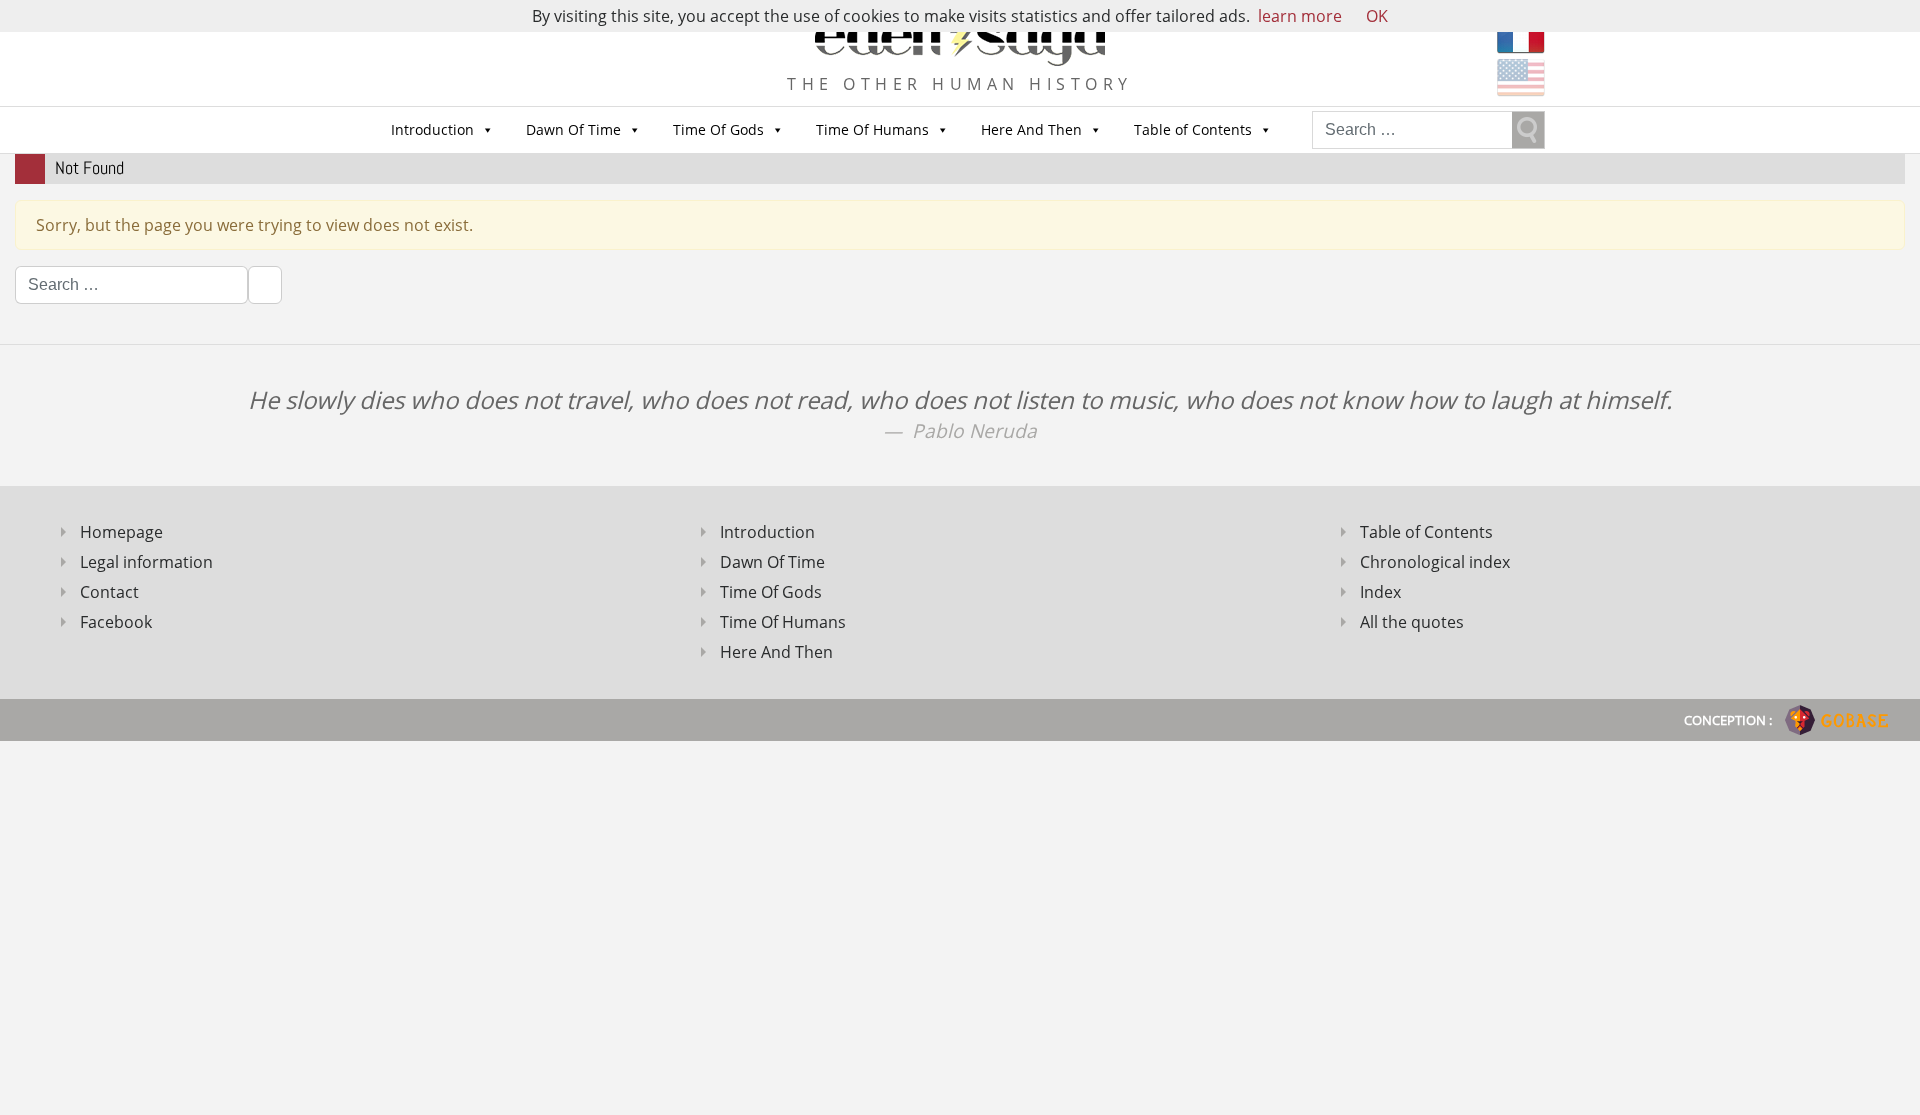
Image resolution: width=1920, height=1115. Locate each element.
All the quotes (1412, 622)
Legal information (146, 562)
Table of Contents (1193, 129)
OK (1377, 16)
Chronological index (1435, 562)
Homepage (121, 532)
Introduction (432, 129)
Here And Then (1031, 129)
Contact (109, 592)
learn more (1300, 16)
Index (1380, 592)
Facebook (116, 622)
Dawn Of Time (573, 129)
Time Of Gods (718, 129)
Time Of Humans (872, 129)
